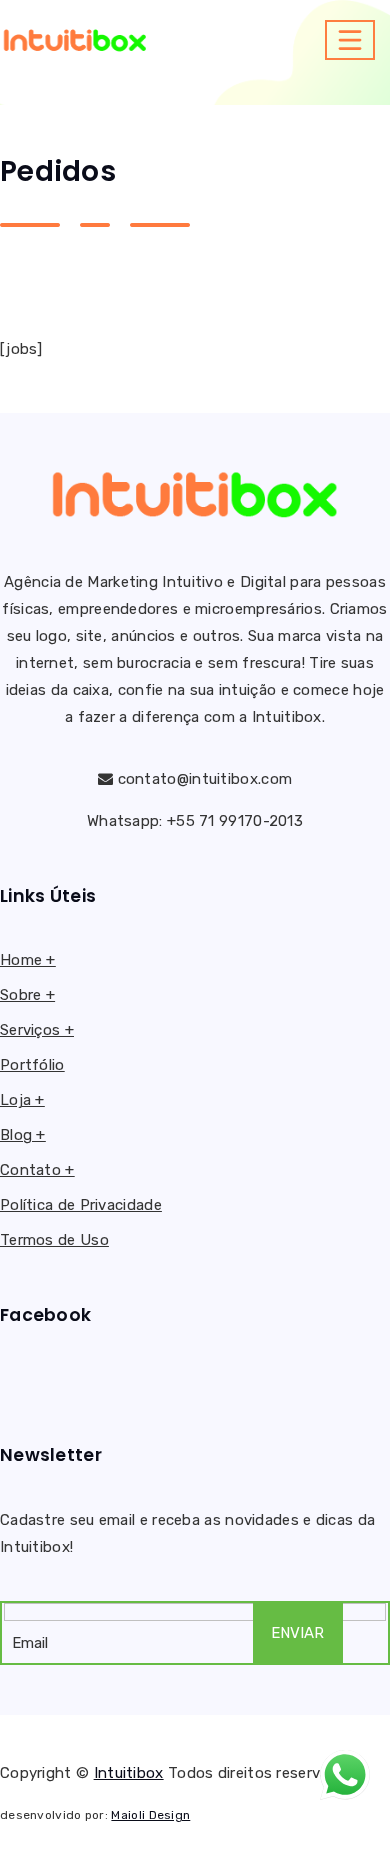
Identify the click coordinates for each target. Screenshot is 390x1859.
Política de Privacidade (81, 1205)
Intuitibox (129, 1773)
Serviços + (37, 1030)
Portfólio (32, 1065)
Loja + (22, 1100)
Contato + (37, 1170)
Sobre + (27, 995)
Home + (28, 960)
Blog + (23, 1135)
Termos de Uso (54, 1240)
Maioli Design (150, 1815)
